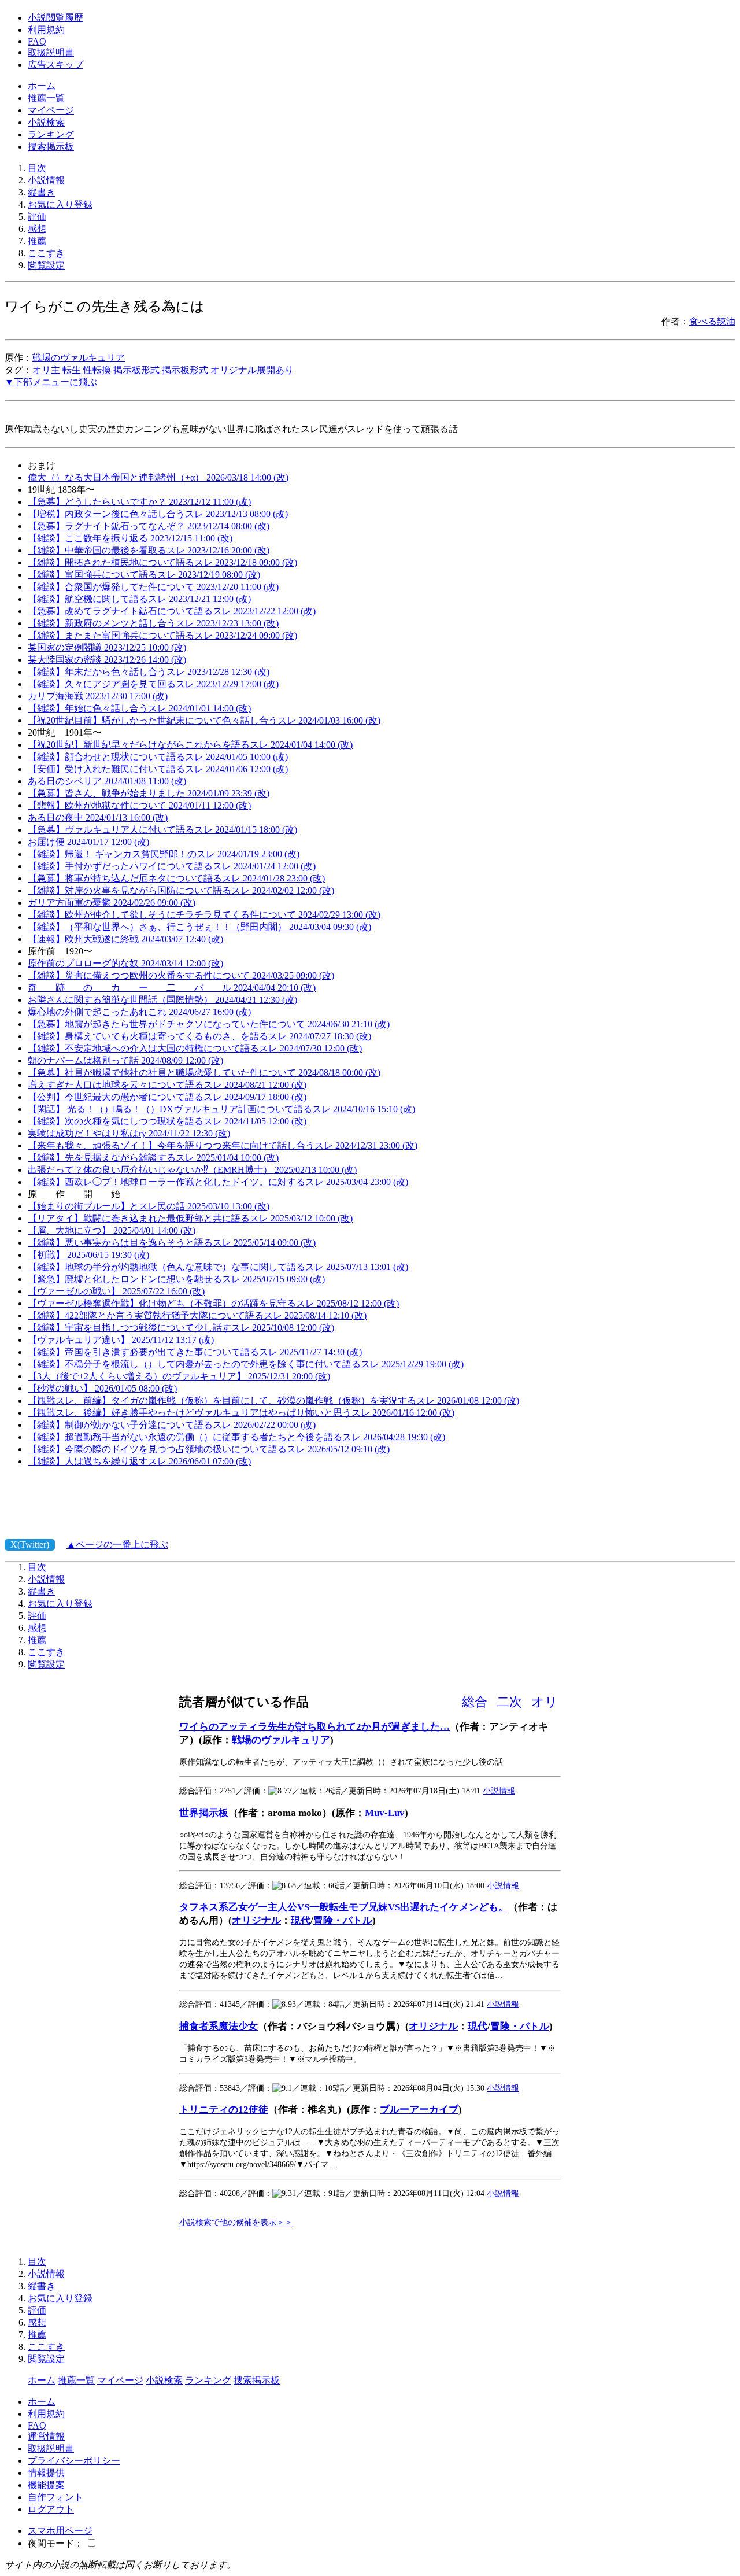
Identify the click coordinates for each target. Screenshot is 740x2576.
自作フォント (55, 2497)
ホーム (42, 86)
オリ (545, 1702)
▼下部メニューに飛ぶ (51, 382)
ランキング (51, 134)
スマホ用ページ (60, 2531)
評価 (37, 217)
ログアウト (51, 2509)
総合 (475, 1702)
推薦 (37, 241)
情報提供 (46, 2473)
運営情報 (46, 2436)
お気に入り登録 (60, 204)
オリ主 (46, 370)
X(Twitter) (30, 1545)
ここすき (46, 253)
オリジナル (256, 1920)
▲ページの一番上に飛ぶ (117, 1545)
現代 (301, 1920)
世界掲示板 (204, 1813)
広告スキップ (55, 64)
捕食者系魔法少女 (219, 2026)
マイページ (51, 110)
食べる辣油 (712, 321)
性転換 (97, 370)
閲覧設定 (46, 265)
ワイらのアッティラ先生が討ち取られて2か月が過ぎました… (314, 1727)
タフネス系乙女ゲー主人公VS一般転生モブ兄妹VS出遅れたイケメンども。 (344, 1907)
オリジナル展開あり (252, 370)
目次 (37, 168)
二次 (509, 1702)
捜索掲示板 (51, 147)
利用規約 (46, 30)
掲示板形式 (136, 370)
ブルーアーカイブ (419, 2110)
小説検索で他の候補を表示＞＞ (236, 2222)
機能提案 (46, 2485)
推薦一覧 (46, 98)
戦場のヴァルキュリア (79, 358)
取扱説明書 (51, 52)
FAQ (37, 41)
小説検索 (46, 122)
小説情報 (46, 180)
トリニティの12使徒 (224, 2110)
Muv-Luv (385, 1813)
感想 (37, 229)
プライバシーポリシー (74, 2461)
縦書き (42, 192)
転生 (72, 370)
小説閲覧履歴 (55, 18)
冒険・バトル (343, 1920)
